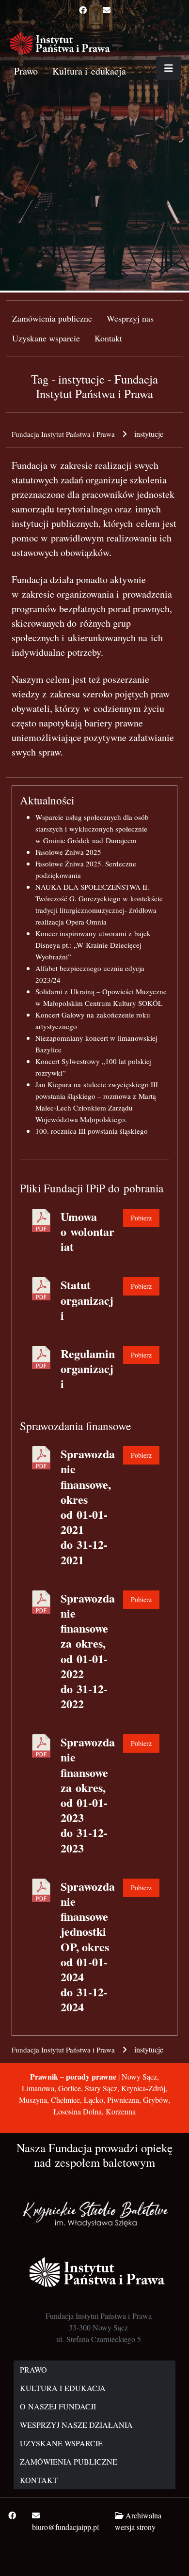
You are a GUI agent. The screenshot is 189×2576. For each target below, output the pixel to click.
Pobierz (141, 1218)
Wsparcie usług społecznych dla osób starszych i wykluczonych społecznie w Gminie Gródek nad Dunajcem (92, 829)
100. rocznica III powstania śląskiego (92, 1131)
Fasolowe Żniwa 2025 (68, 852)
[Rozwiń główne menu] (169, 68)
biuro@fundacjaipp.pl (65, 2527)
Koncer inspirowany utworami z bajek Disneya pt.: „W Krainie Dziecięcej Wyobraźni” (93, 945)
